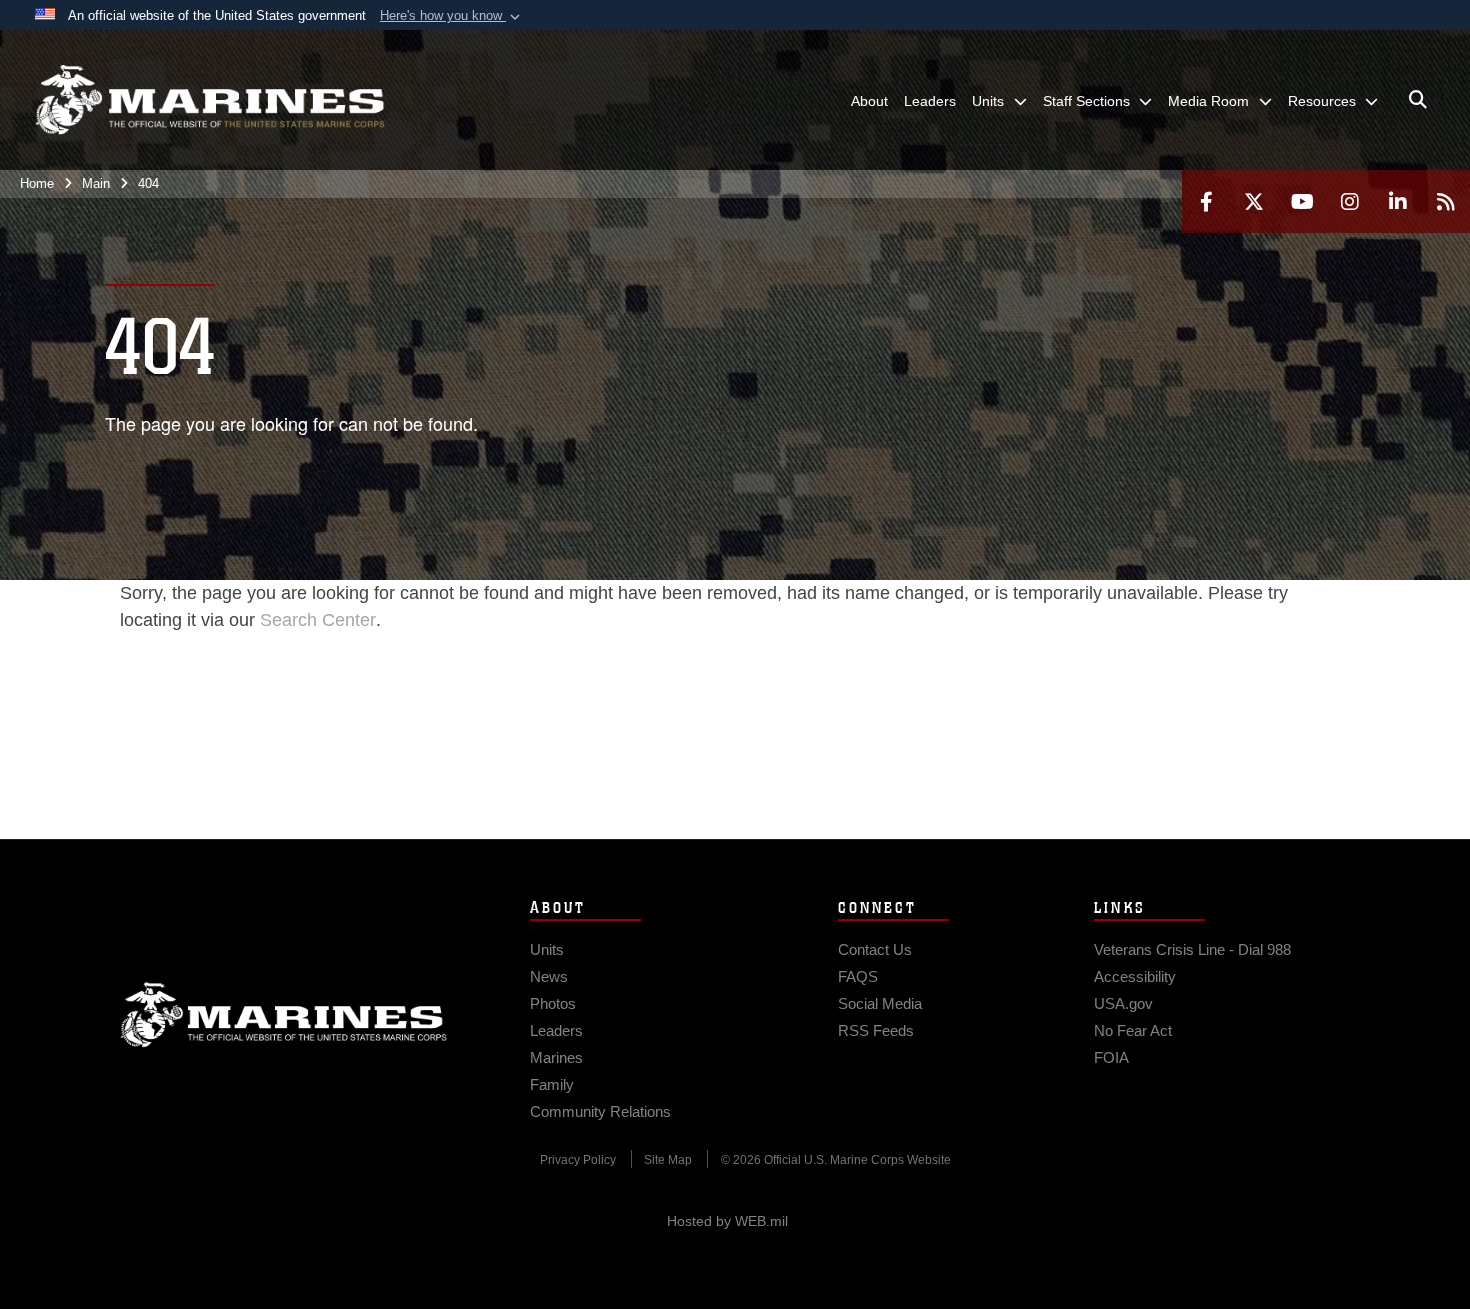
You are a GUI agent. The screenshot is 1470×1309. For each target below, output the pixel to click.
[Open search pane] (1418, 100)
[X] (1254, 201)
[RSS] (1446, 201)
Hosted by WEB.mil (727, 1221)
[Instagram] (1350, 201)
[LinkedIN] (1398, 201)
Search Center (318, 620)
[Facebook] (1206, 201)
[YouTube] (1302, 201)
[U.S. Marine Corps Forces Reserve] (210, 100)
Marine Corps (284, 1015)
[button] (452, 16)
